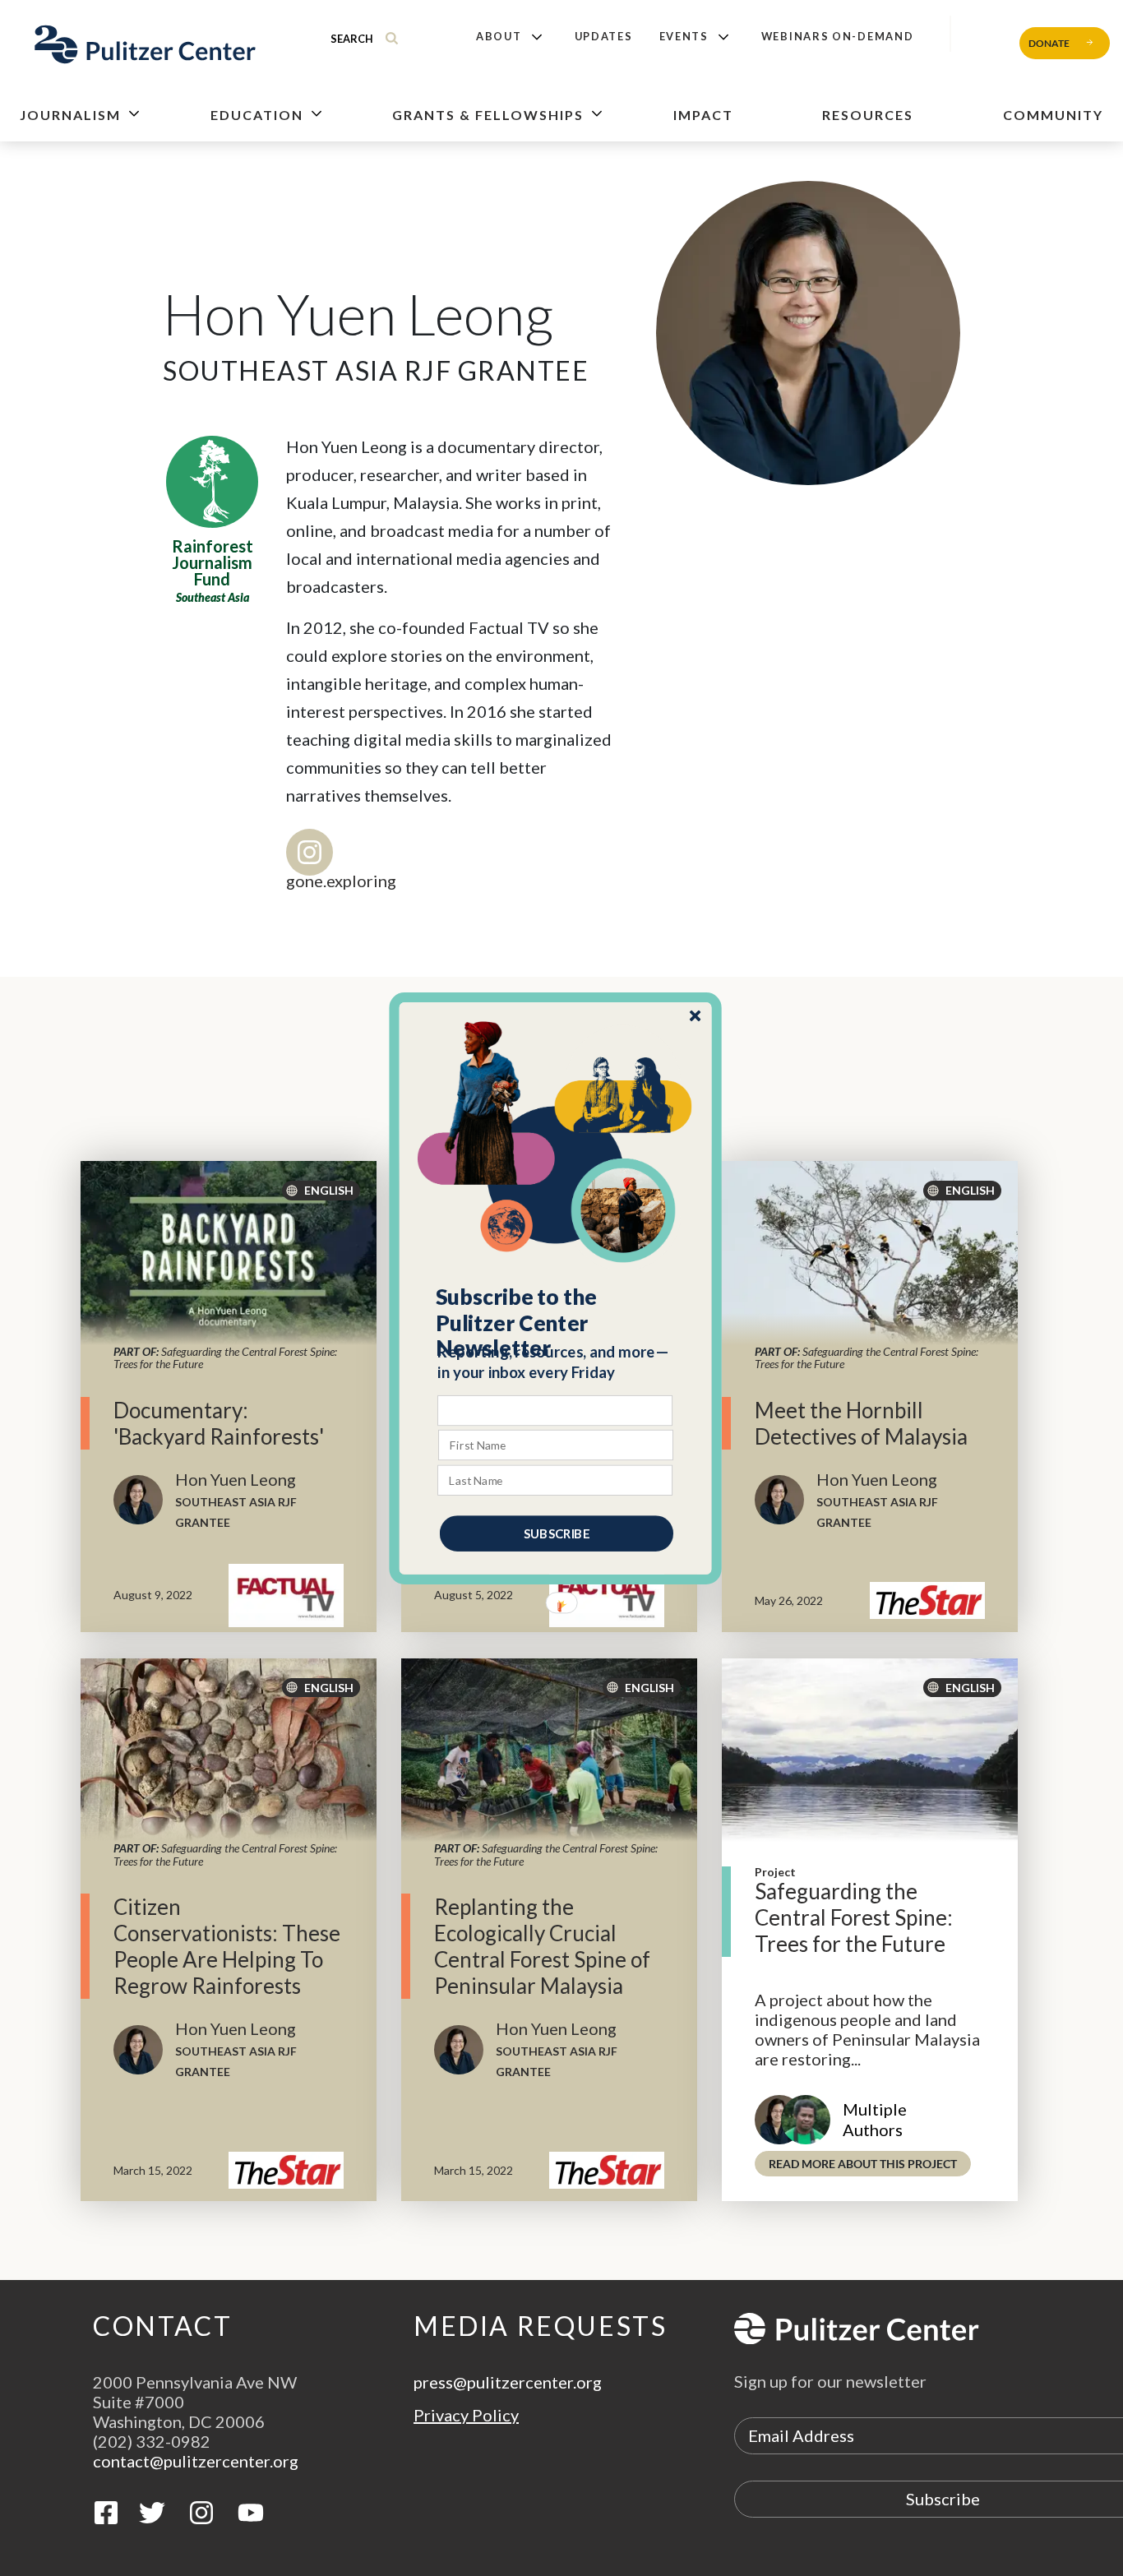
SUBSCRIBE (557, 1533)
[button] (556, 1322)
